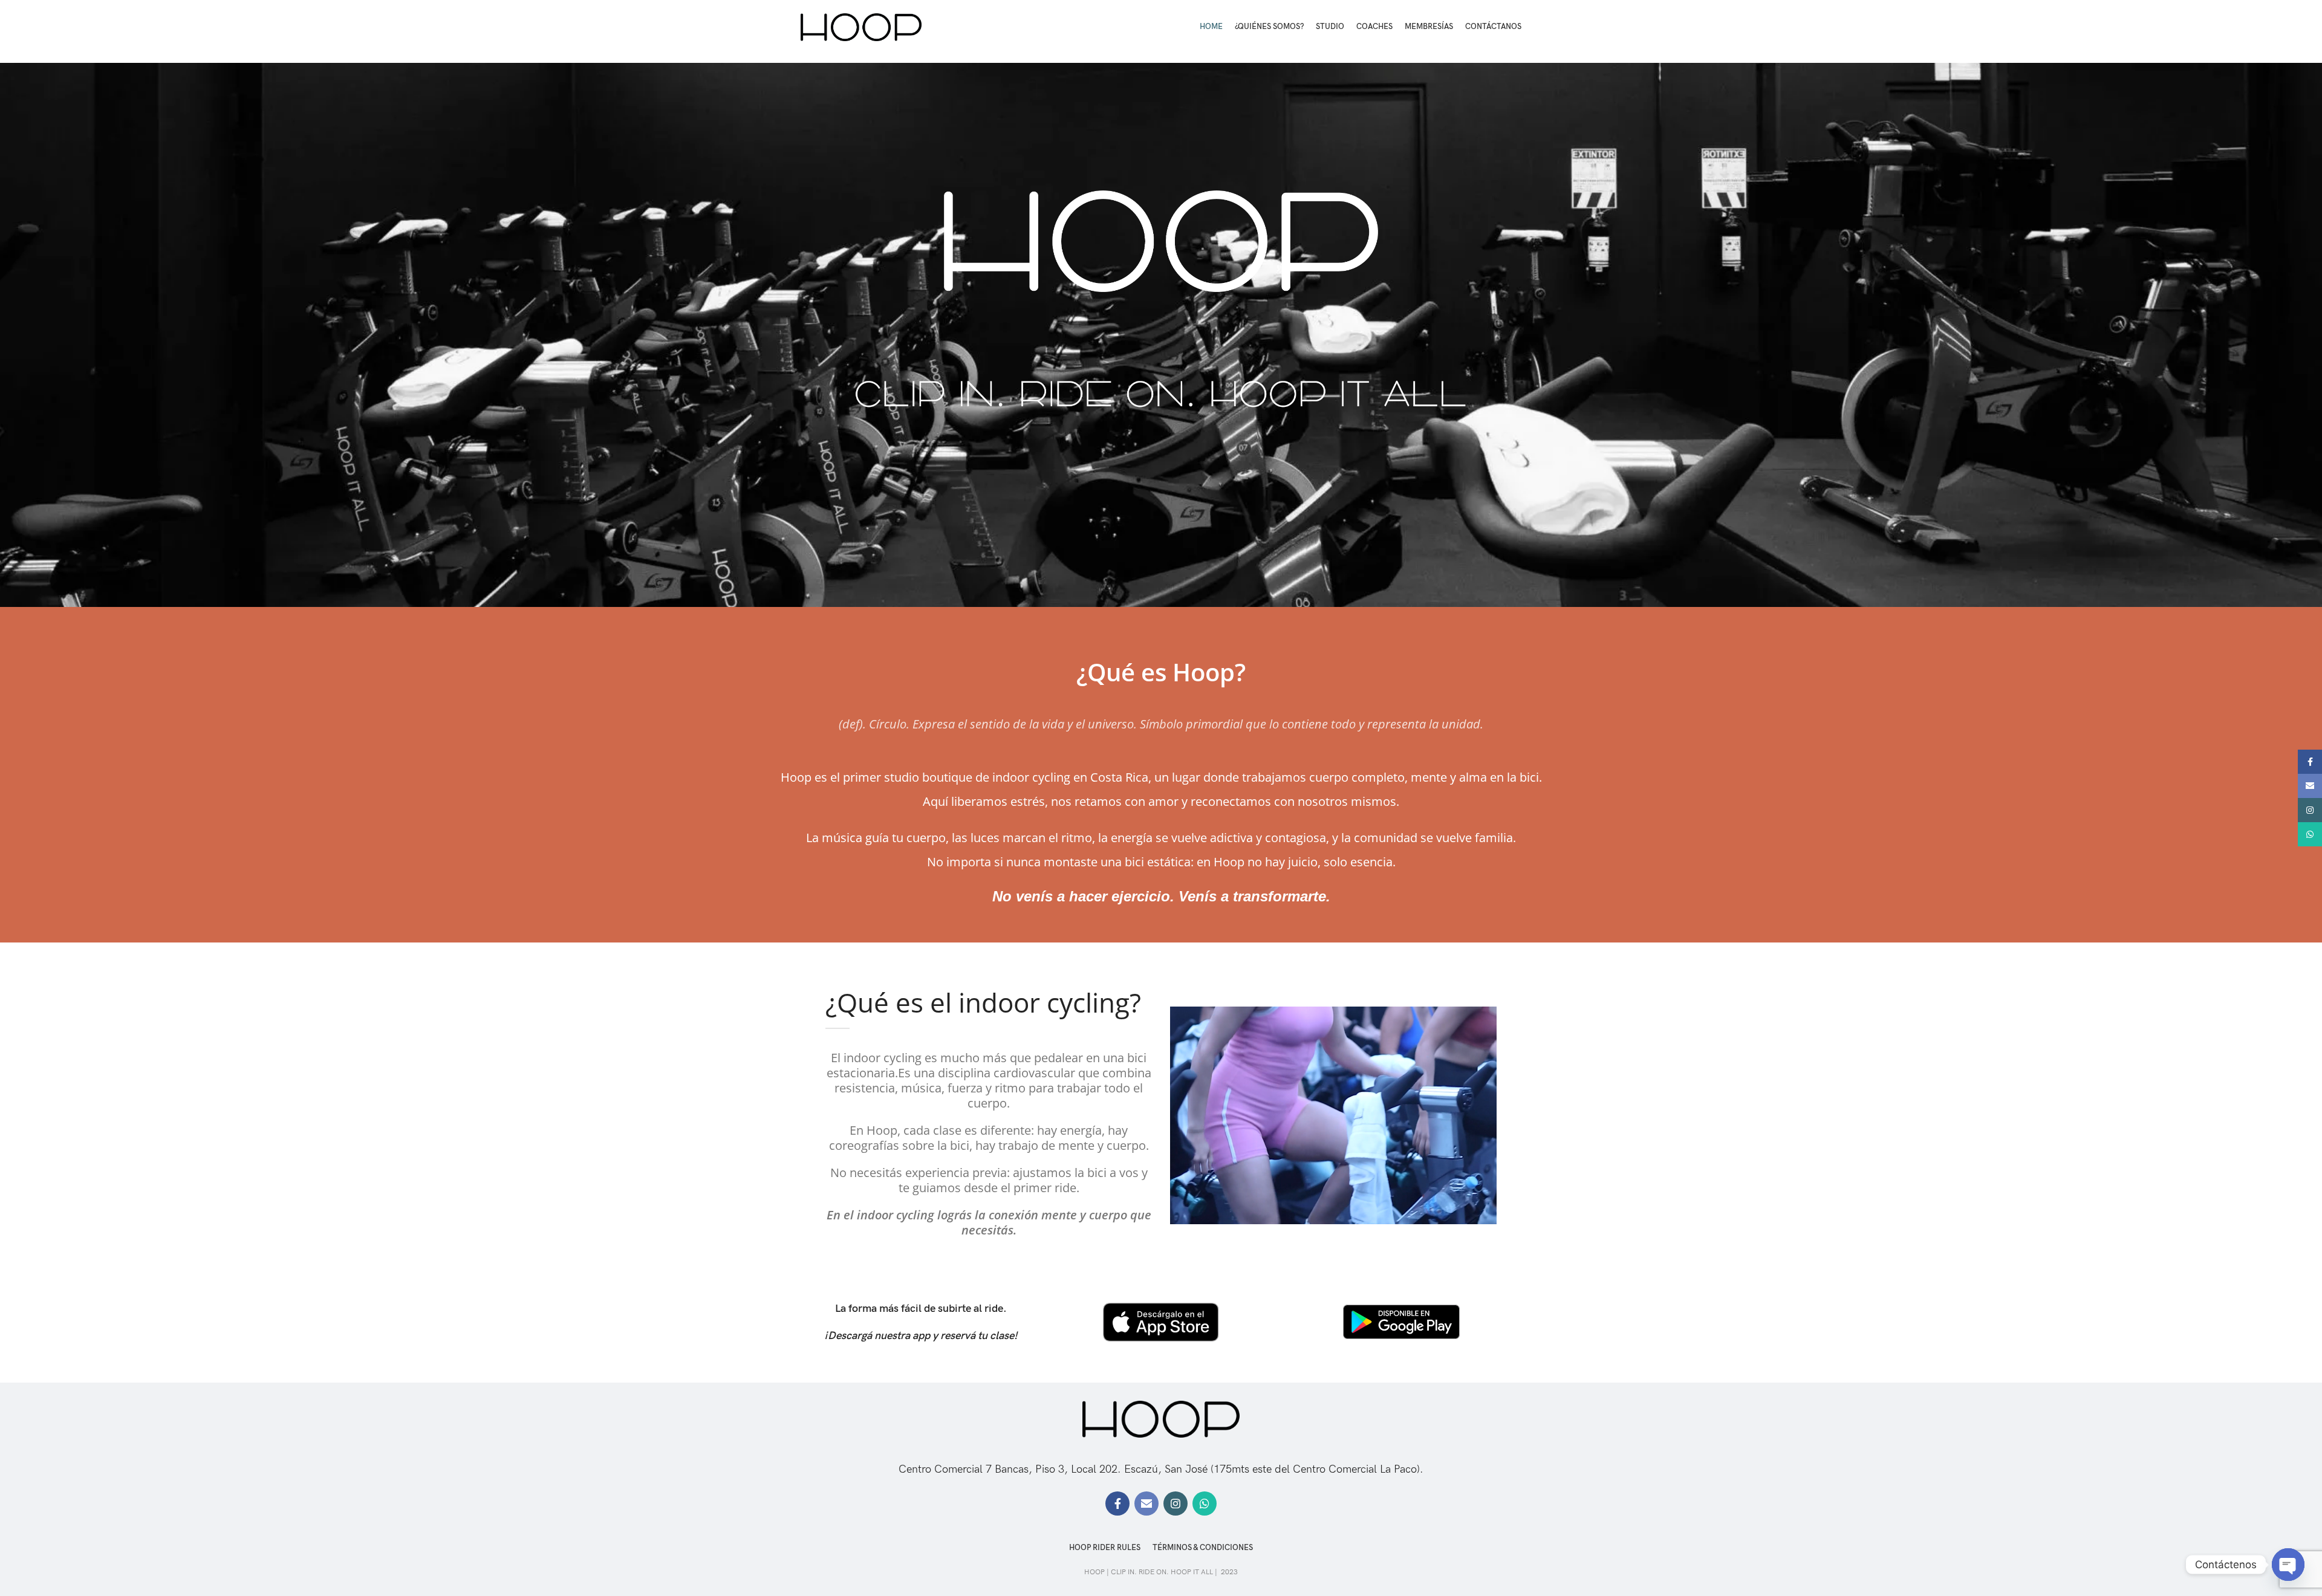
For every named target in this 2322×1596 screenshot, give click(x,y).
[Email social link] (1146, 1504)
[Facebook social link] (1117, 1504)
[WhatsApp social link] (1205, 1504)
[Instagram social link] (1176, 1504)
